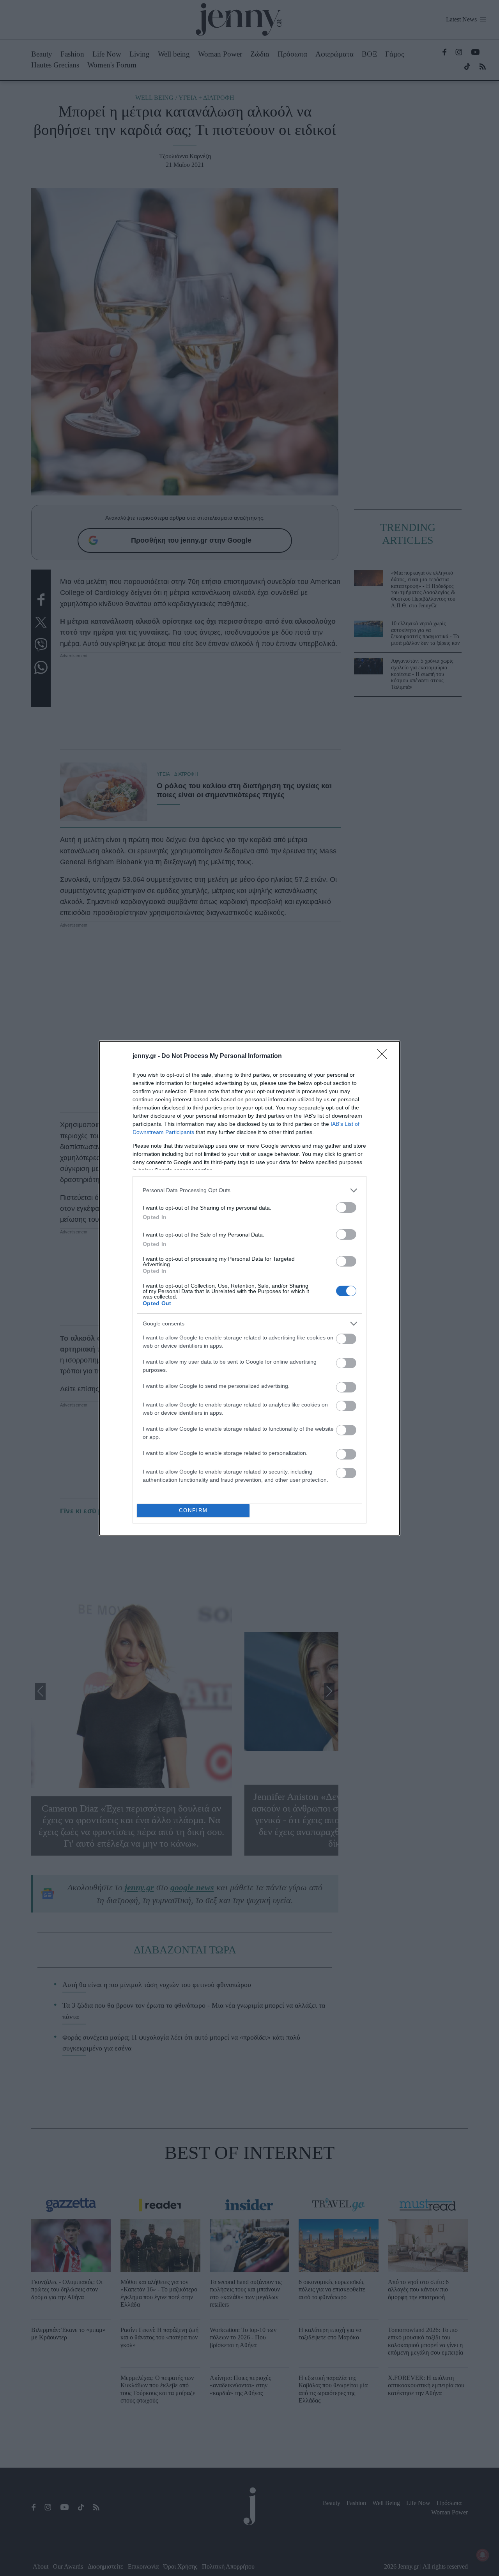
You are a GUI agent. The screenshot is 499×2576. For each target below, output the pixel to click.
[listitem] (249, 1190)
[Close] (384, 1056)
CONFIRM (193, 1510)
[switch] (346, 1207)
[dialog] (249, 1288)
